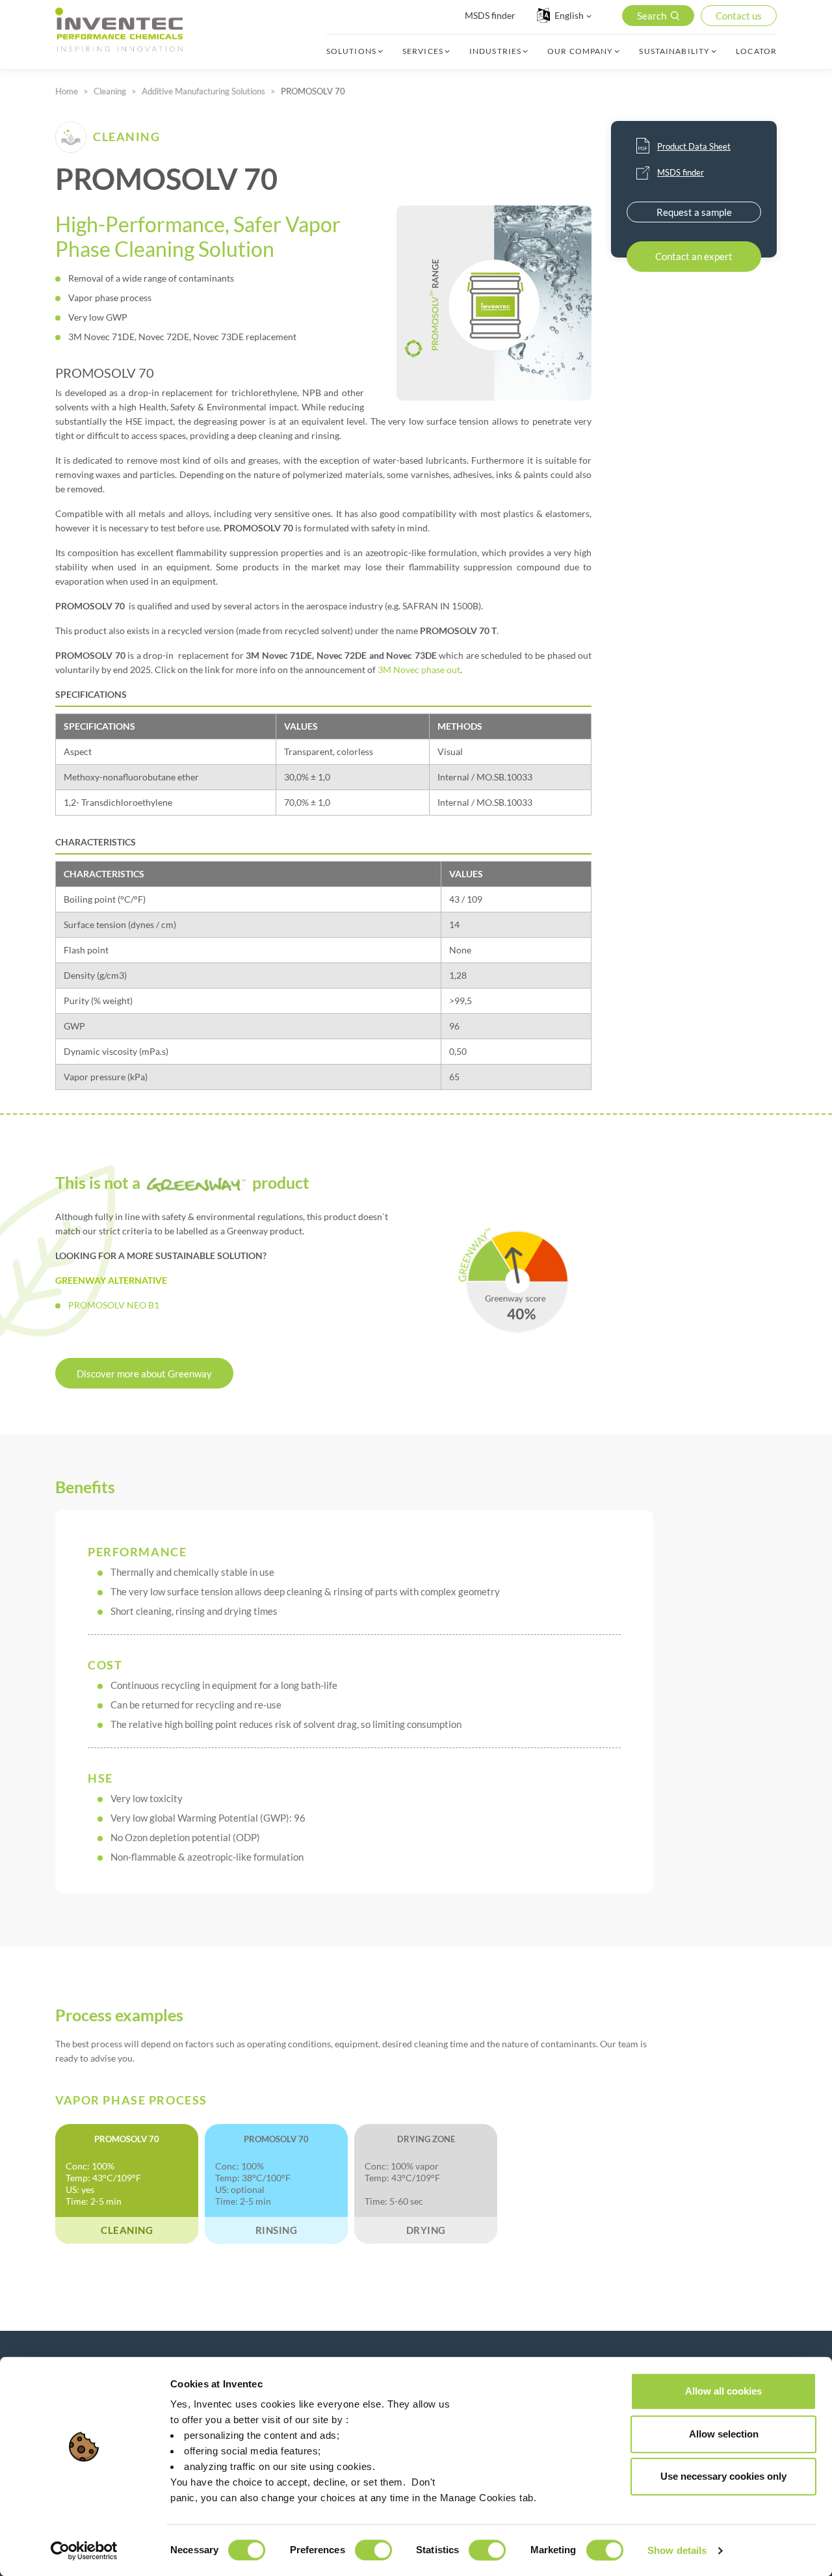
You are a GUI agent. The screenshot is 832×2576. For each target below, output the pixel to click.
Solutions (351, 51)
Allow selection (724, 2434)
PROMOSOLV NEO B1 (114, 1305)
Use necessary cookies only (723, 2476)
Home (67, 91)
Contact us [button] (739, 16)
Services (423, 51)
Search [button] (652, 16)
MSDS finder (490, 15)
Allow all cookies (723, 2391)
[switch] (373, 2550)
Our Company (580, 51)
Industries (495, 51)
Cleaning (110, 91)
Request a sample (694, 212)
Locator (756, 51)
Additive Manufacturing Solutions (203, 91)
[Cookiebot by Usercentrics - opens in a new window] (84, 2551)
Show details (677, 2550)
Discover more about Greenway (144, 1374)
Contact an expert (694, 256)
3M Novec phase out (419, 670)
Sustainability (674, 51)
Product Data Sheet (694, 146)
